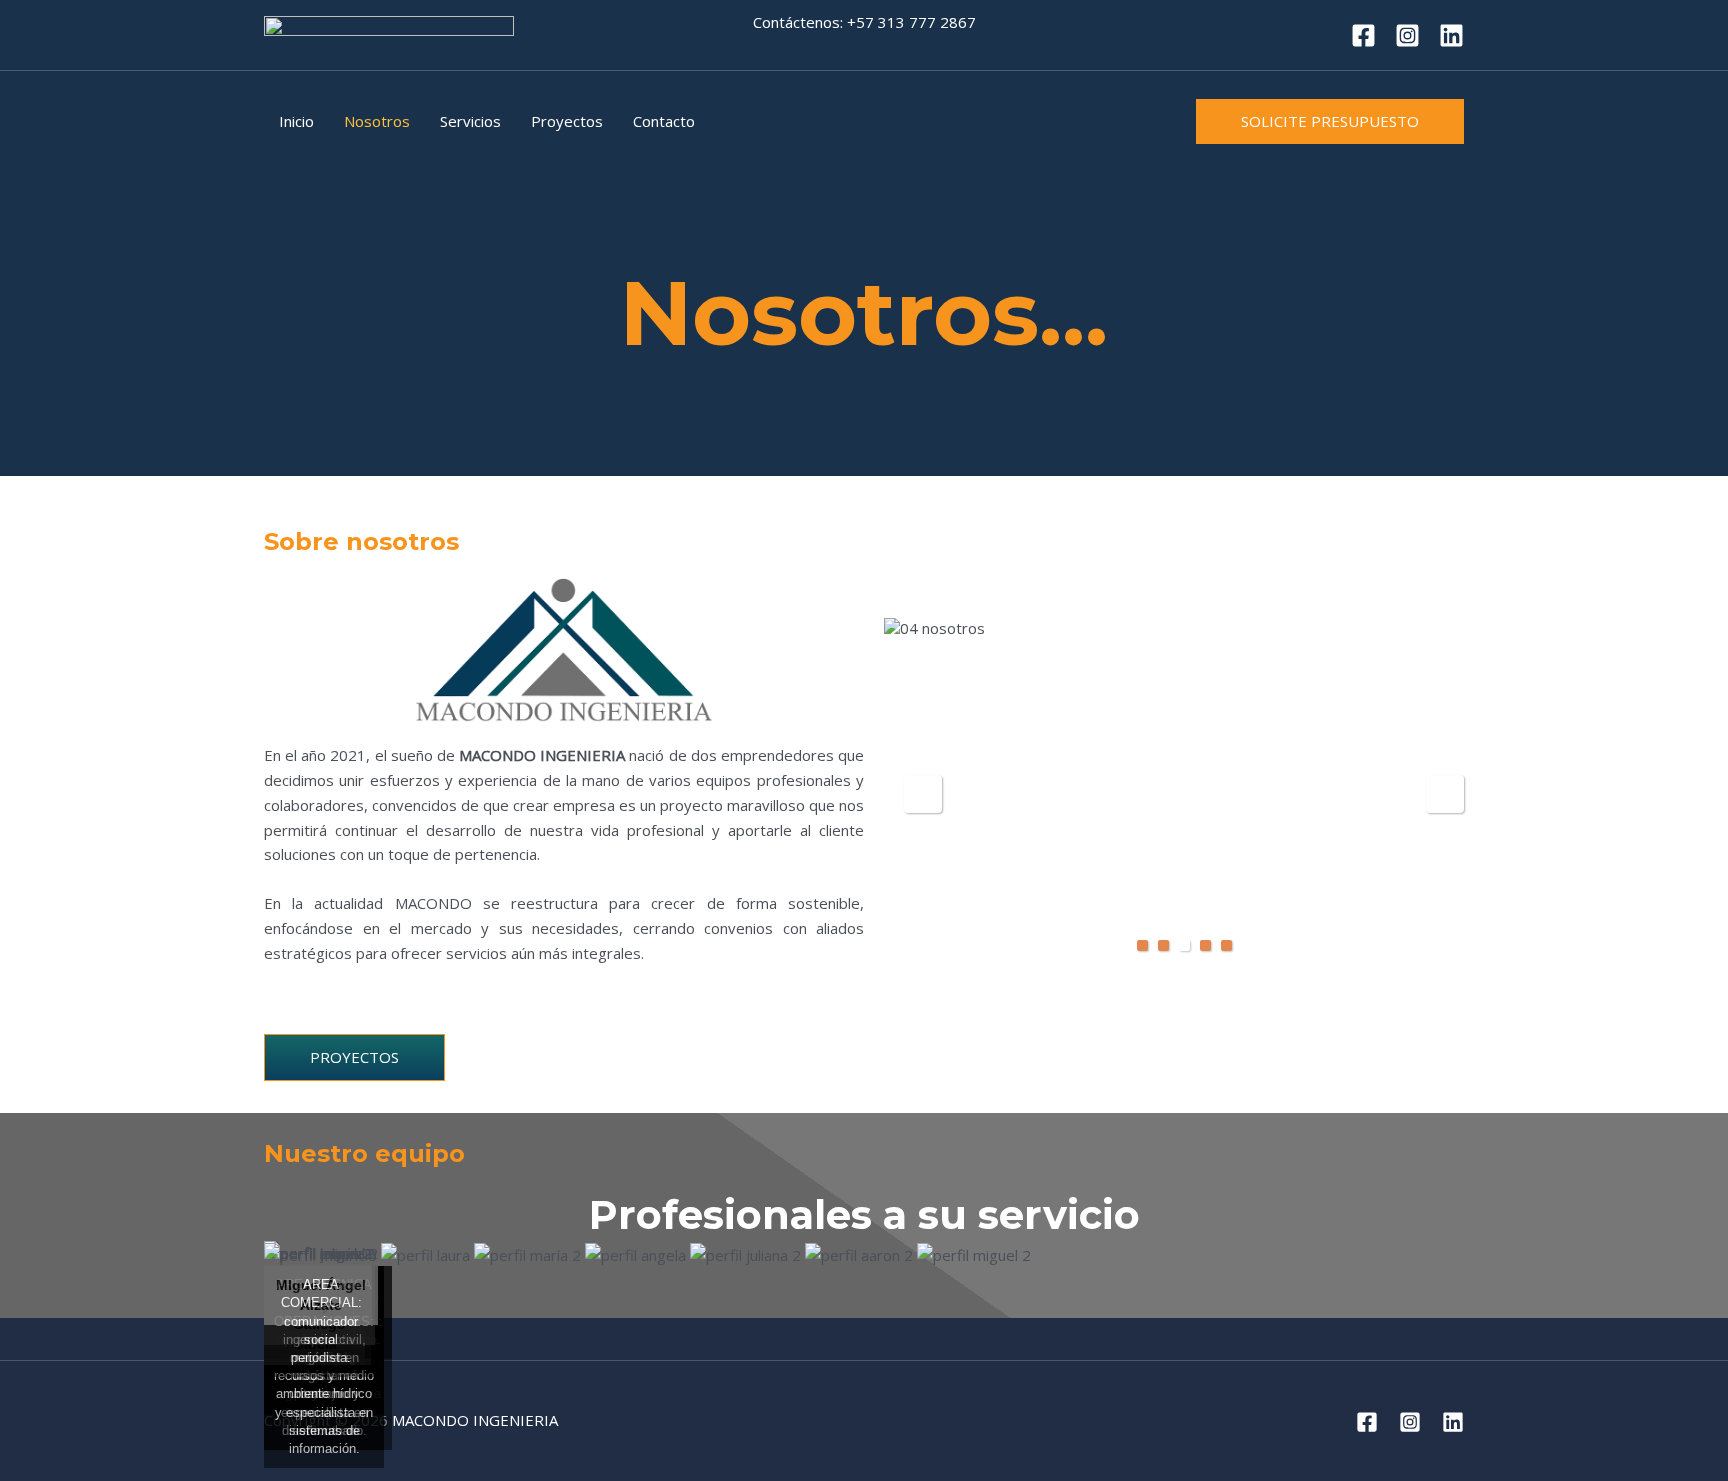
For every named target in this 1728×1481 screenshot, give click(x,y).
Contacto (664, 121)
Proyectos (567, 121)
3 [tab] (1184, 945)
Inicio (296, 121)
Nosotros (377, 121)
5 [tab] (1226, 945)
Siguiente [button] (1445, 794)
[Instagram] (1407, 35)
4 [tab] (1205, 945)
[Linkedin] (1451, 35)
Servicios (470, 121)
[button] (1330, 121)
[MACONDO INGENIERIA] (389, 33)
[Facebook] (1363, 35)
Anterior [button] (923, 794)
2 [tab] (1163, 945)
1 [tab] (1142, 945)
